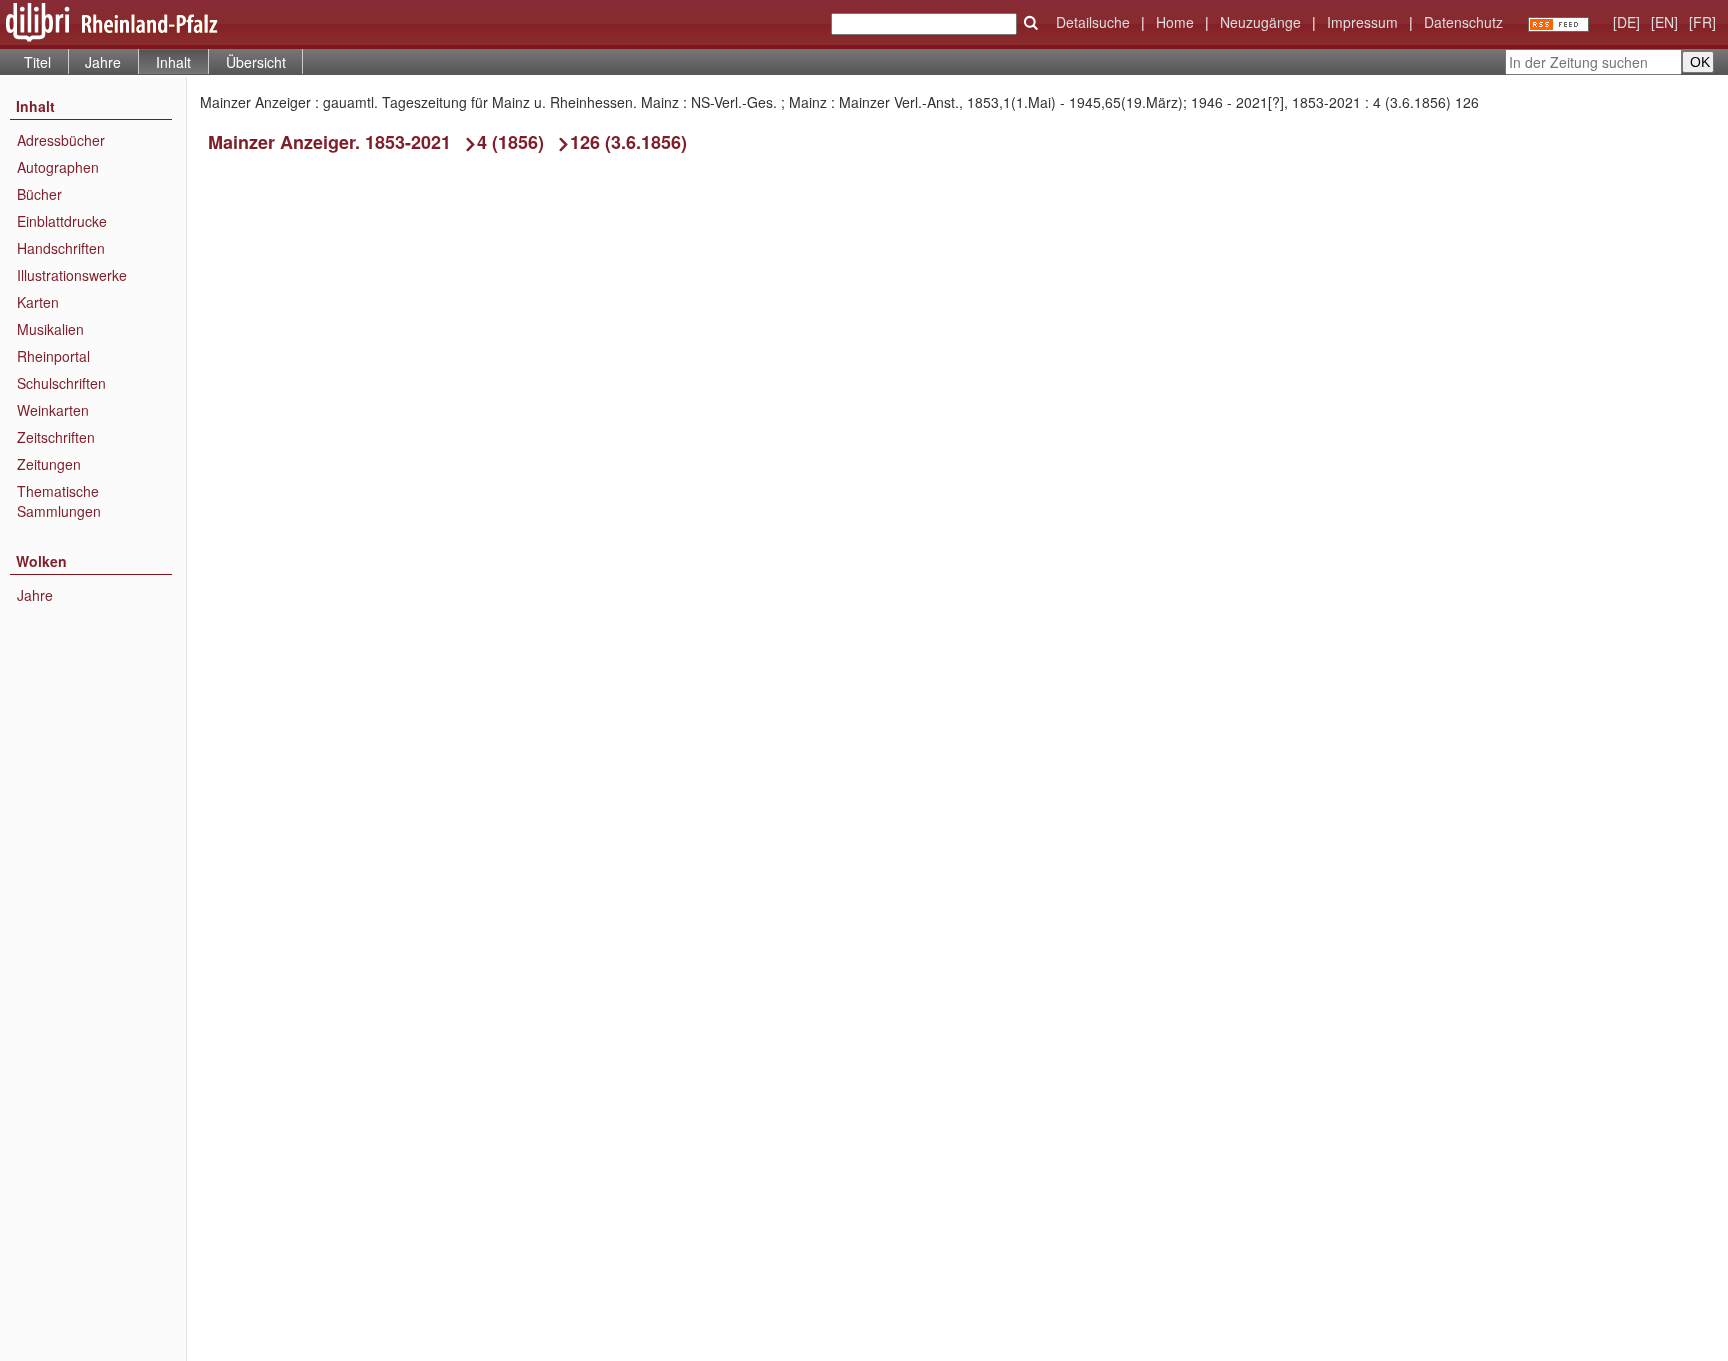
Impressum (1362, 22)
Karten (38, 302)
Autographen (58, 167)
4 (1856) (510, 142)
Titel (37, 62)
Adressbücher (61, 140)
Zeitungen (49, 464)
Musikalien (50, 329)
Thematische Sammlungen (59, 501)
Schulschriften (61, 383)
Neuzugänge (1260, 22)
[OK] (1031, 23)
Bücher (39, 194)
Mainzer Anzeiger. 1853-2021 (329, 142)
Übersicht (256, 62)
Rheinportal (53, 356)
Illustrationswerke (72, 275)
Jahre (103, 62)
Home (1175, 22)
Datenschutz (1463, 22)
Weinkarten (53, 410)
